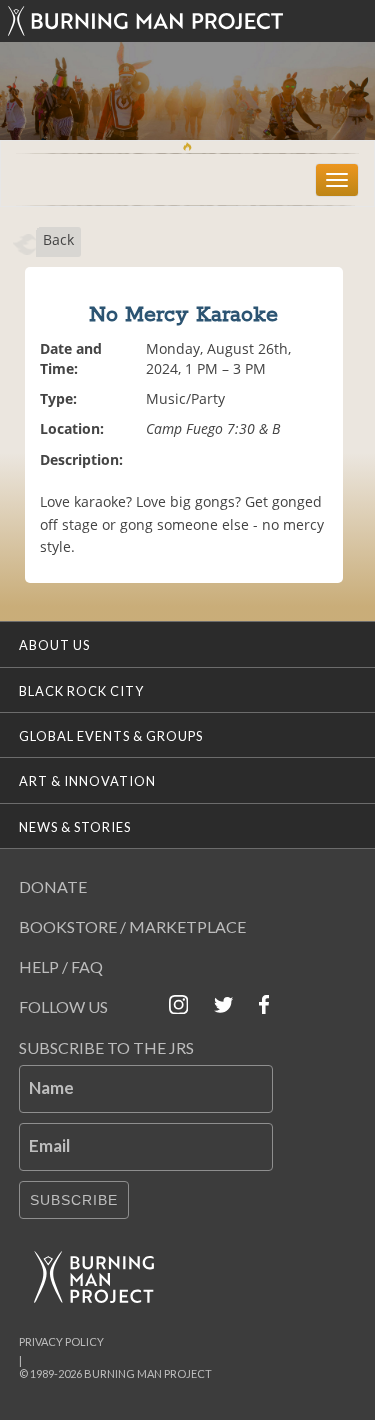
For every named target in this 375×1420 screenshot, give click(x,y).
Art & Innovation (87, 781)
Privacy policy (61, 1341)
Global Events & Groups (111, 736)
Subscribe (74, 1200)
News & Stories (75, 827)
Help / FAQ (61, 966)
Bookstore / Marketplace (132, 926)
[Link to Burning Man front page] (188, 21)
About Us (54, 645)
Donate (53, 886)
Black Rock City (81, 691)
